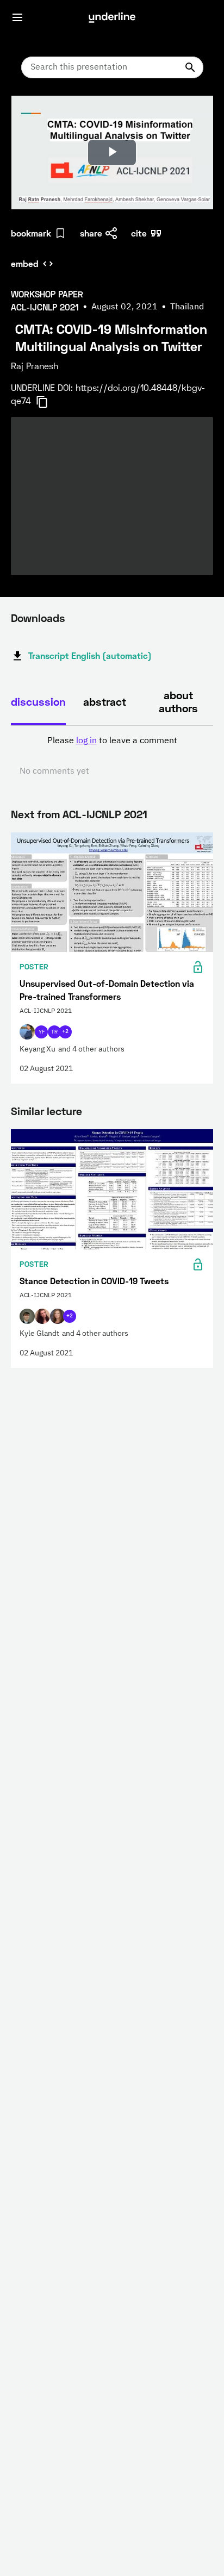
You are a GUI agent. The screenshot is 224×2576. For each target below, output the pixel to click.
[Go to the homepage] (112, 17)
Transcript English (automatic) (90, 655)
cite (139, 233)
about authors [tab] (178, 701)
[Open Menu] (17, 17)
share (91, 233)
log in (86, 741)
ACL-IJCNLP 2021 (105, 814)
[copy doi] (48, 402)
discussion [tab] (38, 701)
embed (25, 263)
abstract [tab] (105, 701)
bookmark (31, 233)
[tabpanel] (112, 756)
